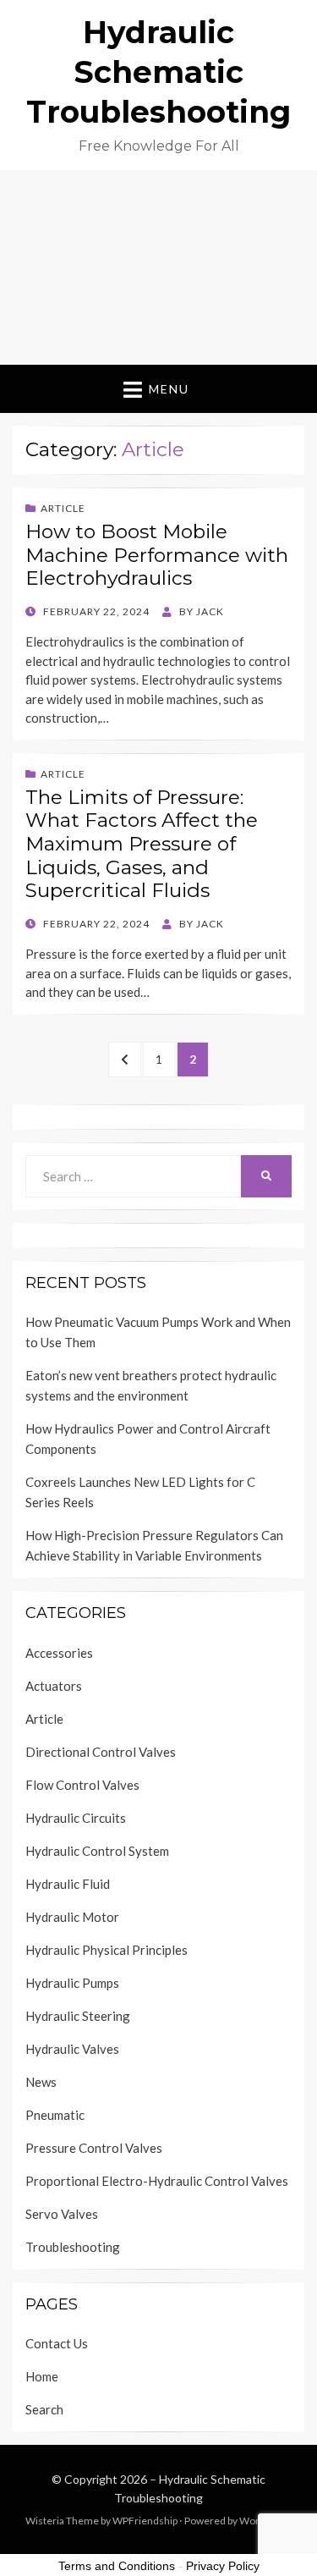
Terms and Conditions (117, 2566)
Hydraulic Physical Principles (107, 1950)
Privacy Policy (223, 2566)
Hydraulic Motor (72, 1917)
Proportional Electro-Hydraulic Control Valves (157, 2181)
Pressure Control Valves (94, 2148)
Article (63, 508)
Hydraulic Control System (97, 1851)
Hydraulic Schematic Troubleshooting (158, 72)
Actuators (54, 1686)
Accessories (59, 1653)
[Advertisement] (158, 267)
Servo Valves (62, 2214)
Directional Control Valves (101, 1752)
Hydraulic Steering (78, 2016)
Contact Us (57, 2343)
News (41, 2082)
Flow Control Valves (82, 1785)
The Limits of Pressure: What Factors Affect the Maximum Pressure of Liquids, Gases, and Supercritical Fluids (142, 844)
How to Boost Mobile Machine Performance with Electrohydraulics (157, 555)
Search (44, 2409)
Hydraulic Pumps (72, 1983)
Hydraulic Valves (72, 2049)
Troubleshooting (73, 2247)
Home (42, 2376)
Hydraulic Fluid (68, 1884)
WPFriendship (145, 2521)
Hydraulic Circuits (76, 1818)
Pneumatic (55, 2115)
